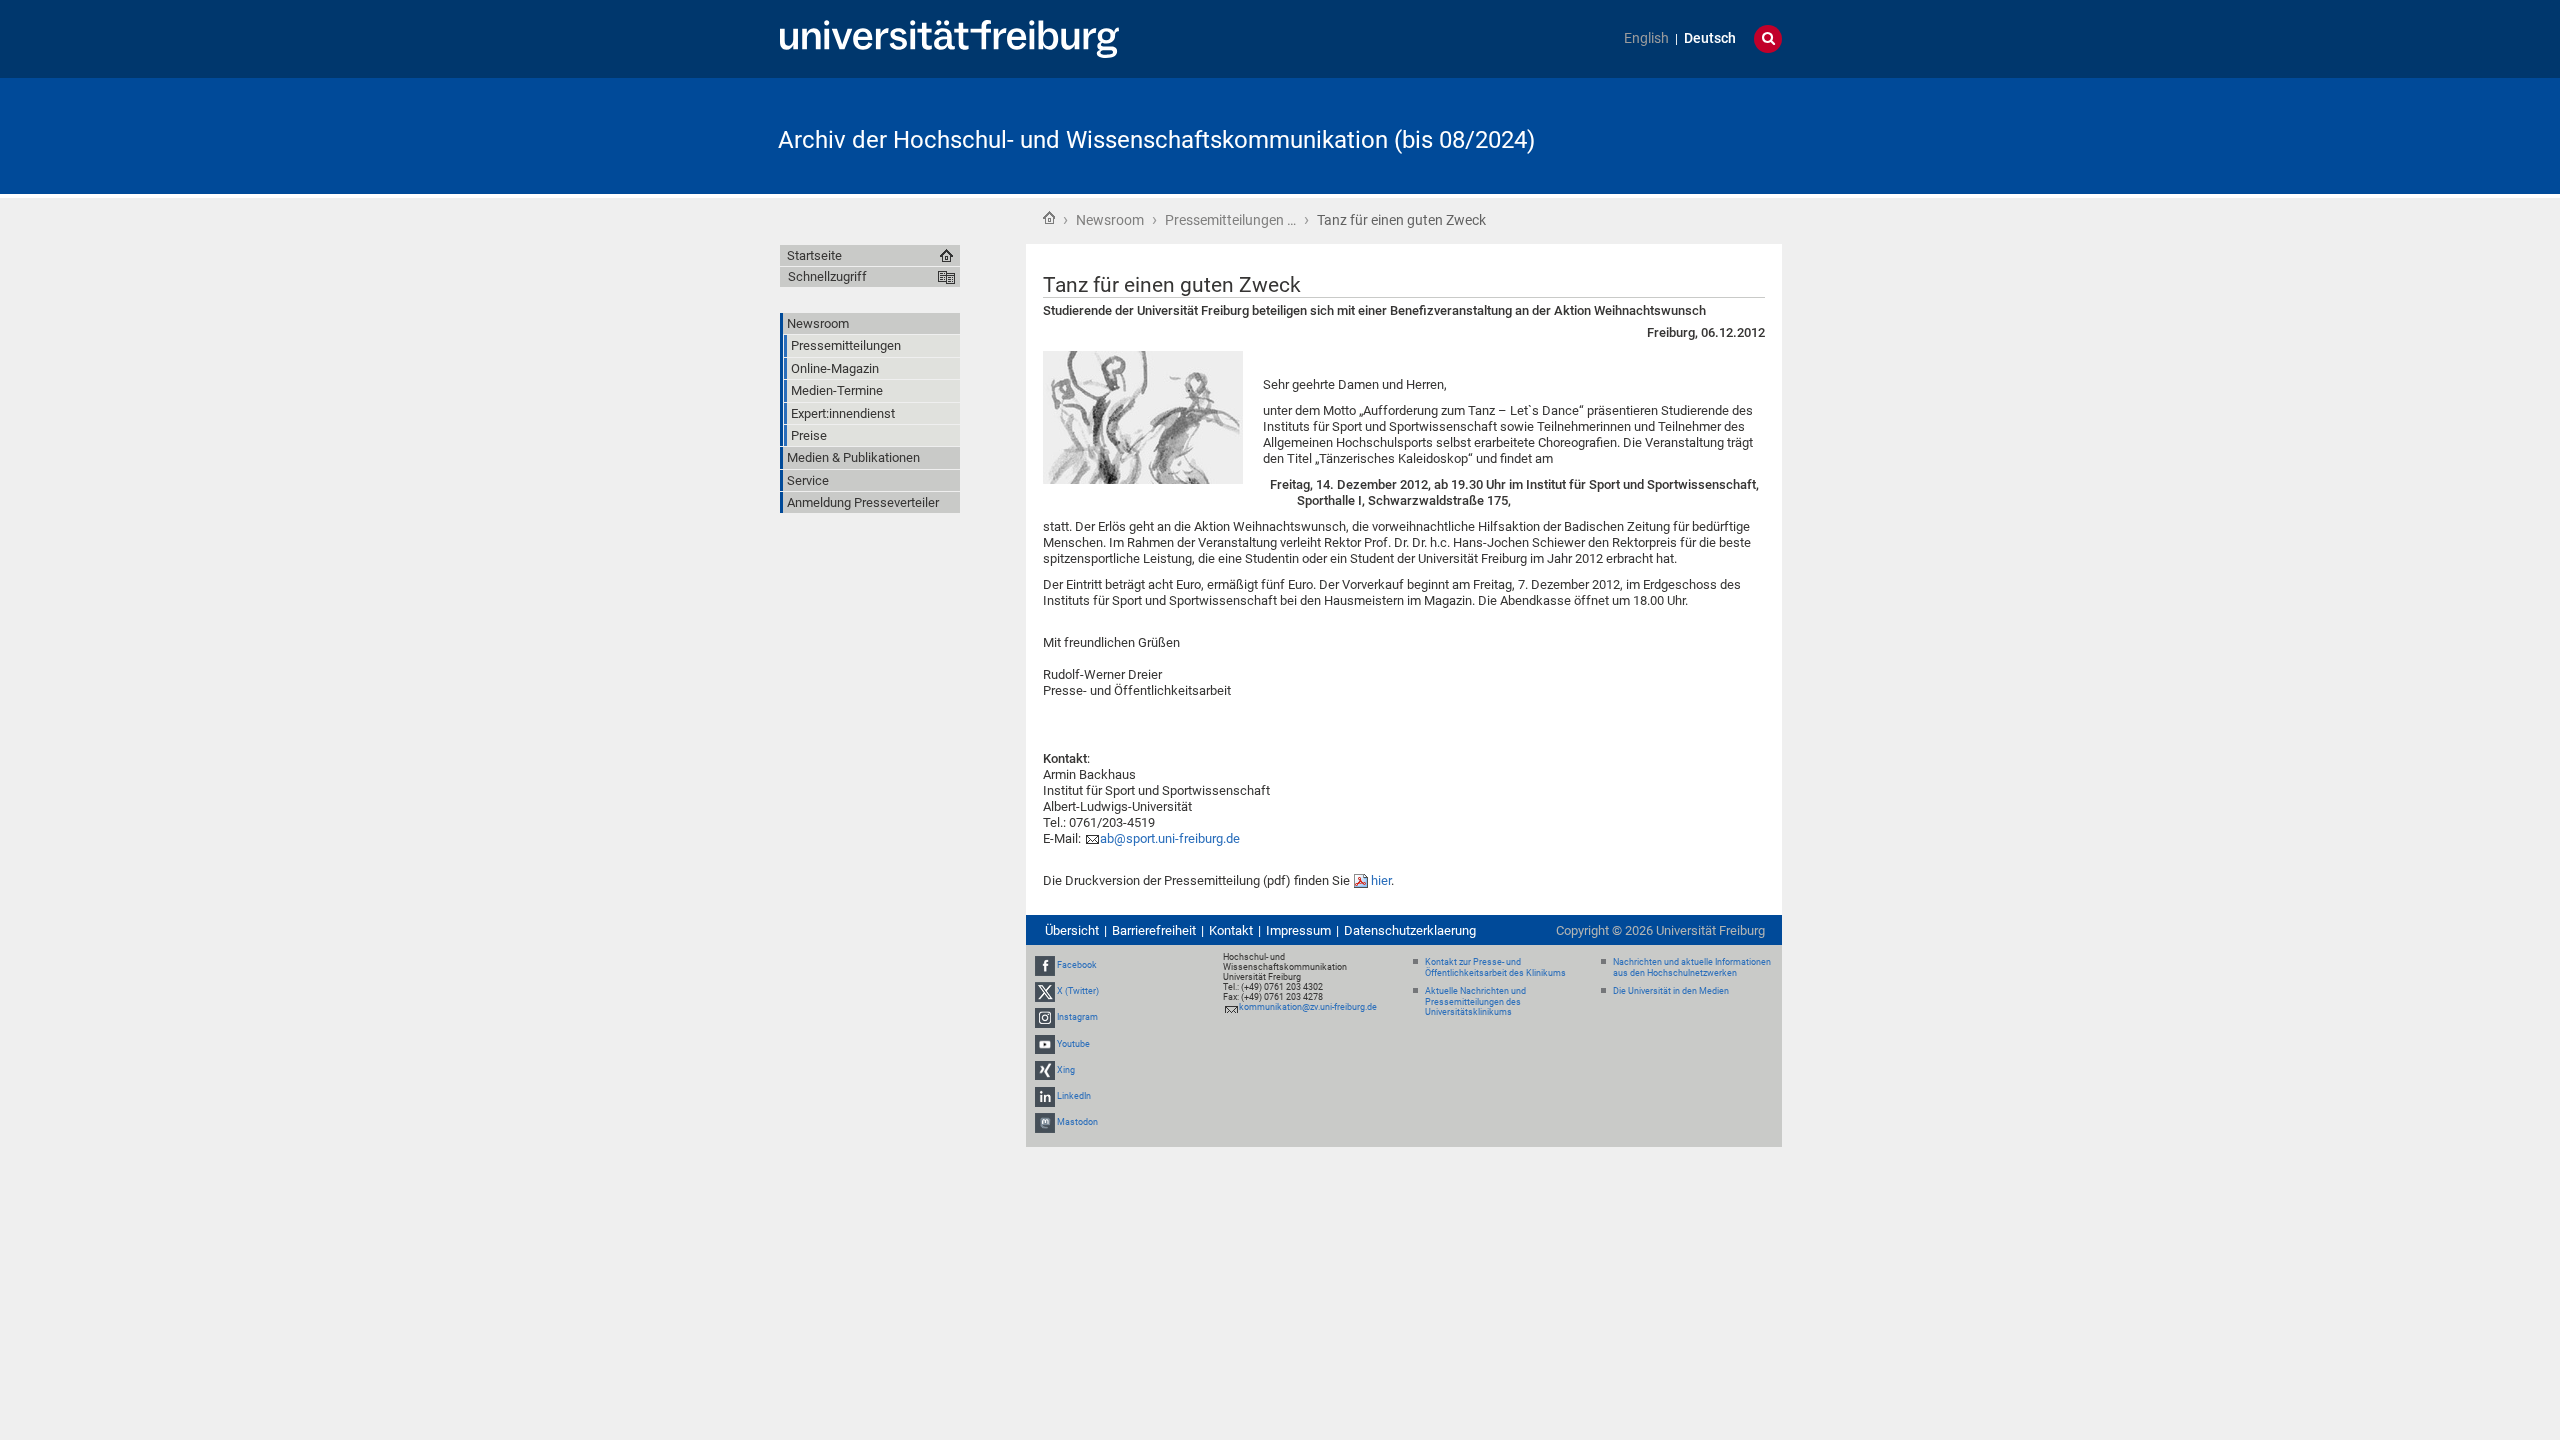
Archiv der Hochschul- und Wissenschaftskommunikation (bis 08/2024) (1156, 140)
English (1646, 38)
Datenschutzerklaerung (1410, 930)
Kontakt (1231, 930)
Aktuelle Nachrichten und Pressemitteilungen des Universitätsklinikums (1475, 1002)
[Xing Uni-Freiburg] (1045, 1070)
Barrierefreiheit (1154, 930)
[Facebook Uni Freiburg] (1045, 965)
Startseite (1049, 218)
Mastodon (1077, 1122)
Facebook (1077, 965)
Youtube (1073, 1044)
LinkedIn (1074, 1096)
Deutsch (1710, 38)
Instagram (1077, 1018)
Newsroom (1110, 220)
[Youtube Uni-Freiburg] (1045, 1044)
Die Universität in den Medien (1671, 991)
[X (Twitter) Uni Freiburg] (1045, 991)
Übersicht (1072, 930)
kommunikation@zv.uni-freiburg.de (1308, 1007)
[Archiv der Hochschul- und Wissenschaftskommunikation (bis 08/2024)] (1684, 134)
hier (1381, 880)
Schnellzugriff (827, 276)
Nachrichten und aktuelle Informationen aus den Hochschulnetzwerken (1692, 967)
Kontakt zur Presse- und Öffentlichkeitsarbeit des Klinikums (1495, 967)
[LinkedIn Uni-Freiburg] (1045, 1096)
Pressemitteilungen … (1230, 220)
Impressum (1298, 930)
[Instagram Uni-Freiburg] (1045, 1018)
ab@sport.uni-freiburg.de (1170, 838)
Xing (1066, 1070)
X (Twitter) (1078, 991)
